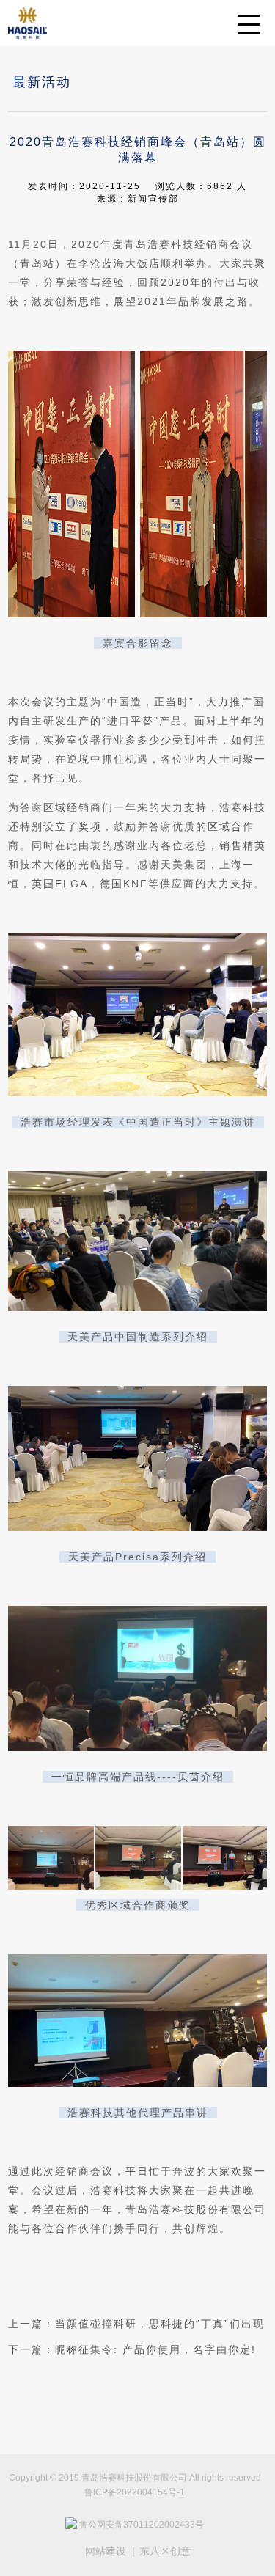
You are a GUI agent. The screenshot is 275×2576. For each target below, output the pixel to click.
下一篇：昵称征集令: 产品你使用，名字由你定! (132, 2349)
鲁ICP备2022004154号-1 (135, 2492)
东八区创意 (165, 2551)
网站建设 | (110, 2551)
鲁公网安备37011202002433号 (142, 2525)
